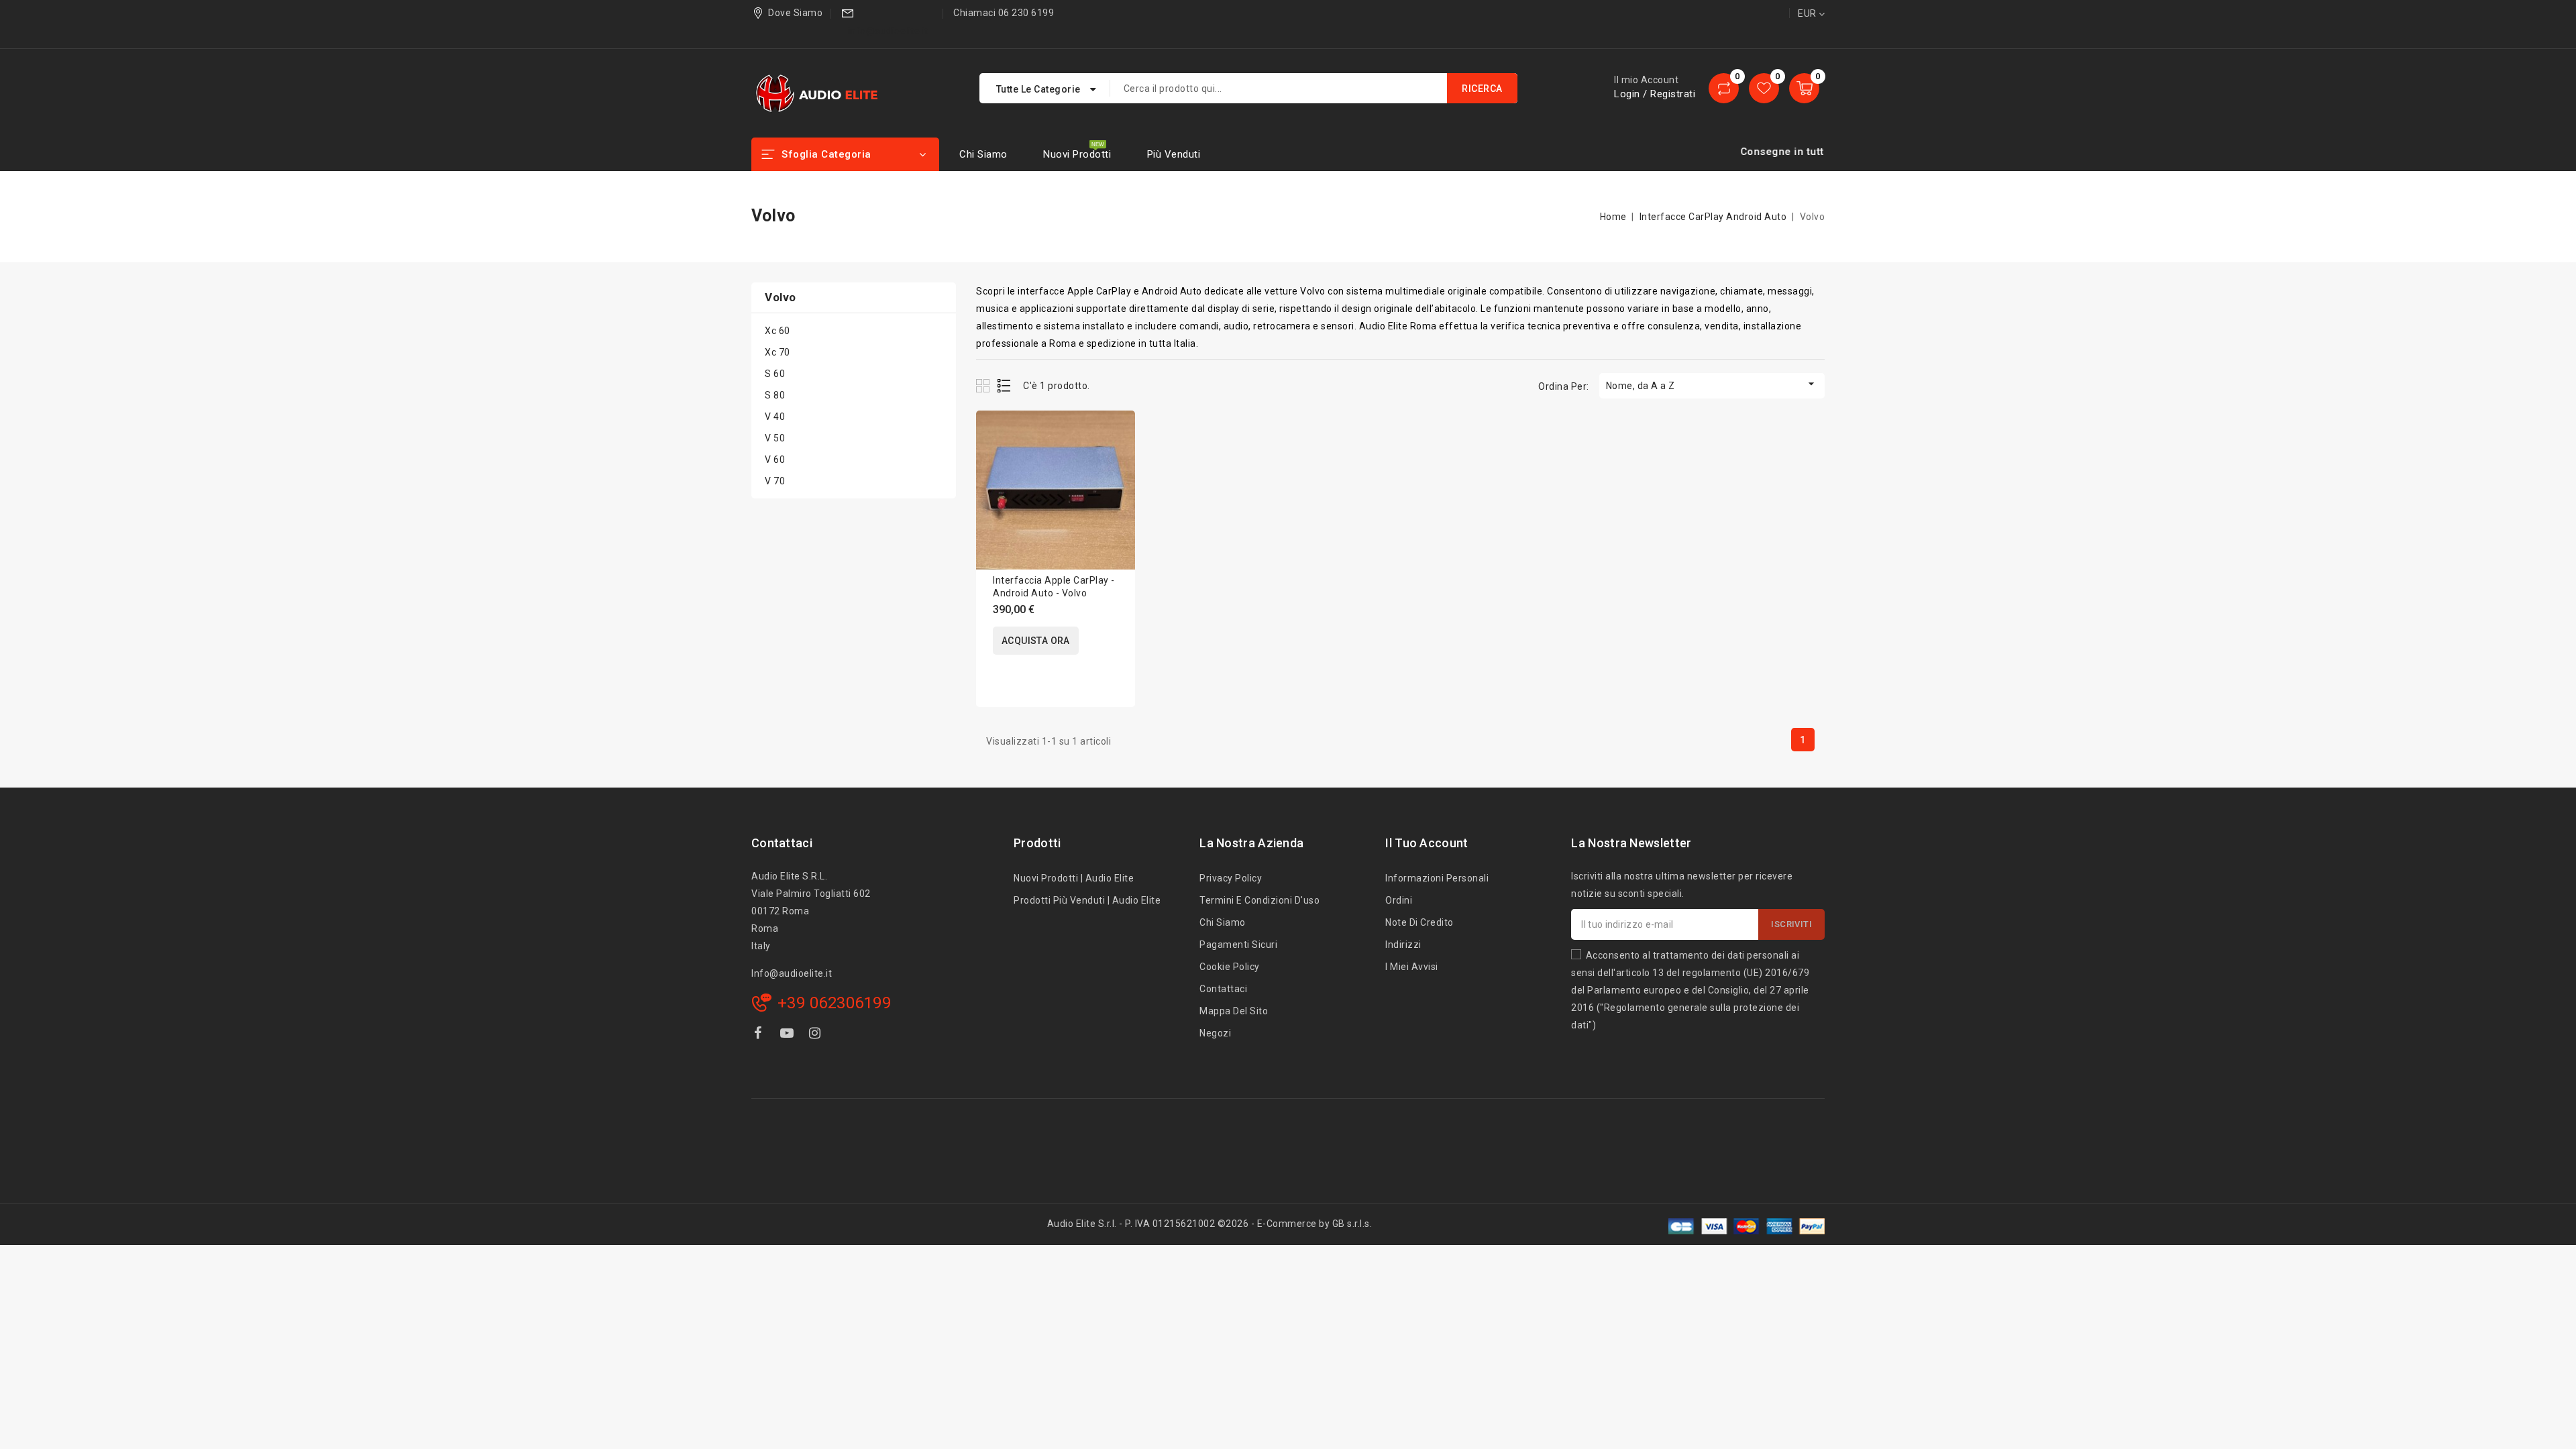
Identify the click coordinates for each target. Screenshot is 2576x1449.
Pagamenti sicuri (1238, 945)
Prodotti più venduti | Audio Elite (1087, 900)
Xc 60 (777, 331)
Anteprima (1116, 463)
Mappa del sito (1234, 1011)
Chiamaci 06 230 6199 (1004, 13)
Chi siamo (983, 154)
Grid (984, 385)
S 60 (775, 374)
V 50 (775, 438)
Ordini (1399, 900)
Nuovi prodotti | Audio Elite (1074, 878)
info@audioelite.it (888, 31)
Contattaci (782, 843)
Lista (1005, 385)
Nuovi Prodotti (1077, 154)
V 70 (775, 481)
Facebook (759, 1035)
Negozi (1215, 1033)
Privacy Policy (1231, 878)
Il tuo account (1427, 843)
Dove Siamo (795, 13)
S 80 (775, 395)
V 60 (775, 460)
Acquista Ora (1036, 641)
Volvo (781, 297)
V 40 (775, 417)
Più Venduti (1174, 154)
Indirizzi (1403, 945)
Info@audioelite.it (792, 973)
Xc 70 (777, 352)
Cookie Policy (1230, 967)
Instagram (817, 1035)
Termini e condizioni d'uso (1259, 900)
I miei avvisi (1412, 967)
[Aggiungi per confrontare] (1116, 434)
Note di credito (1419, 922)
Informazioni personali (1437, 878)
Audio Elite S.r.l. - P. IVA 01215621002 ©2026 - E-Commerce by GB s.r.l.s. (1210, 1224)
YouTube (788, 1035)
